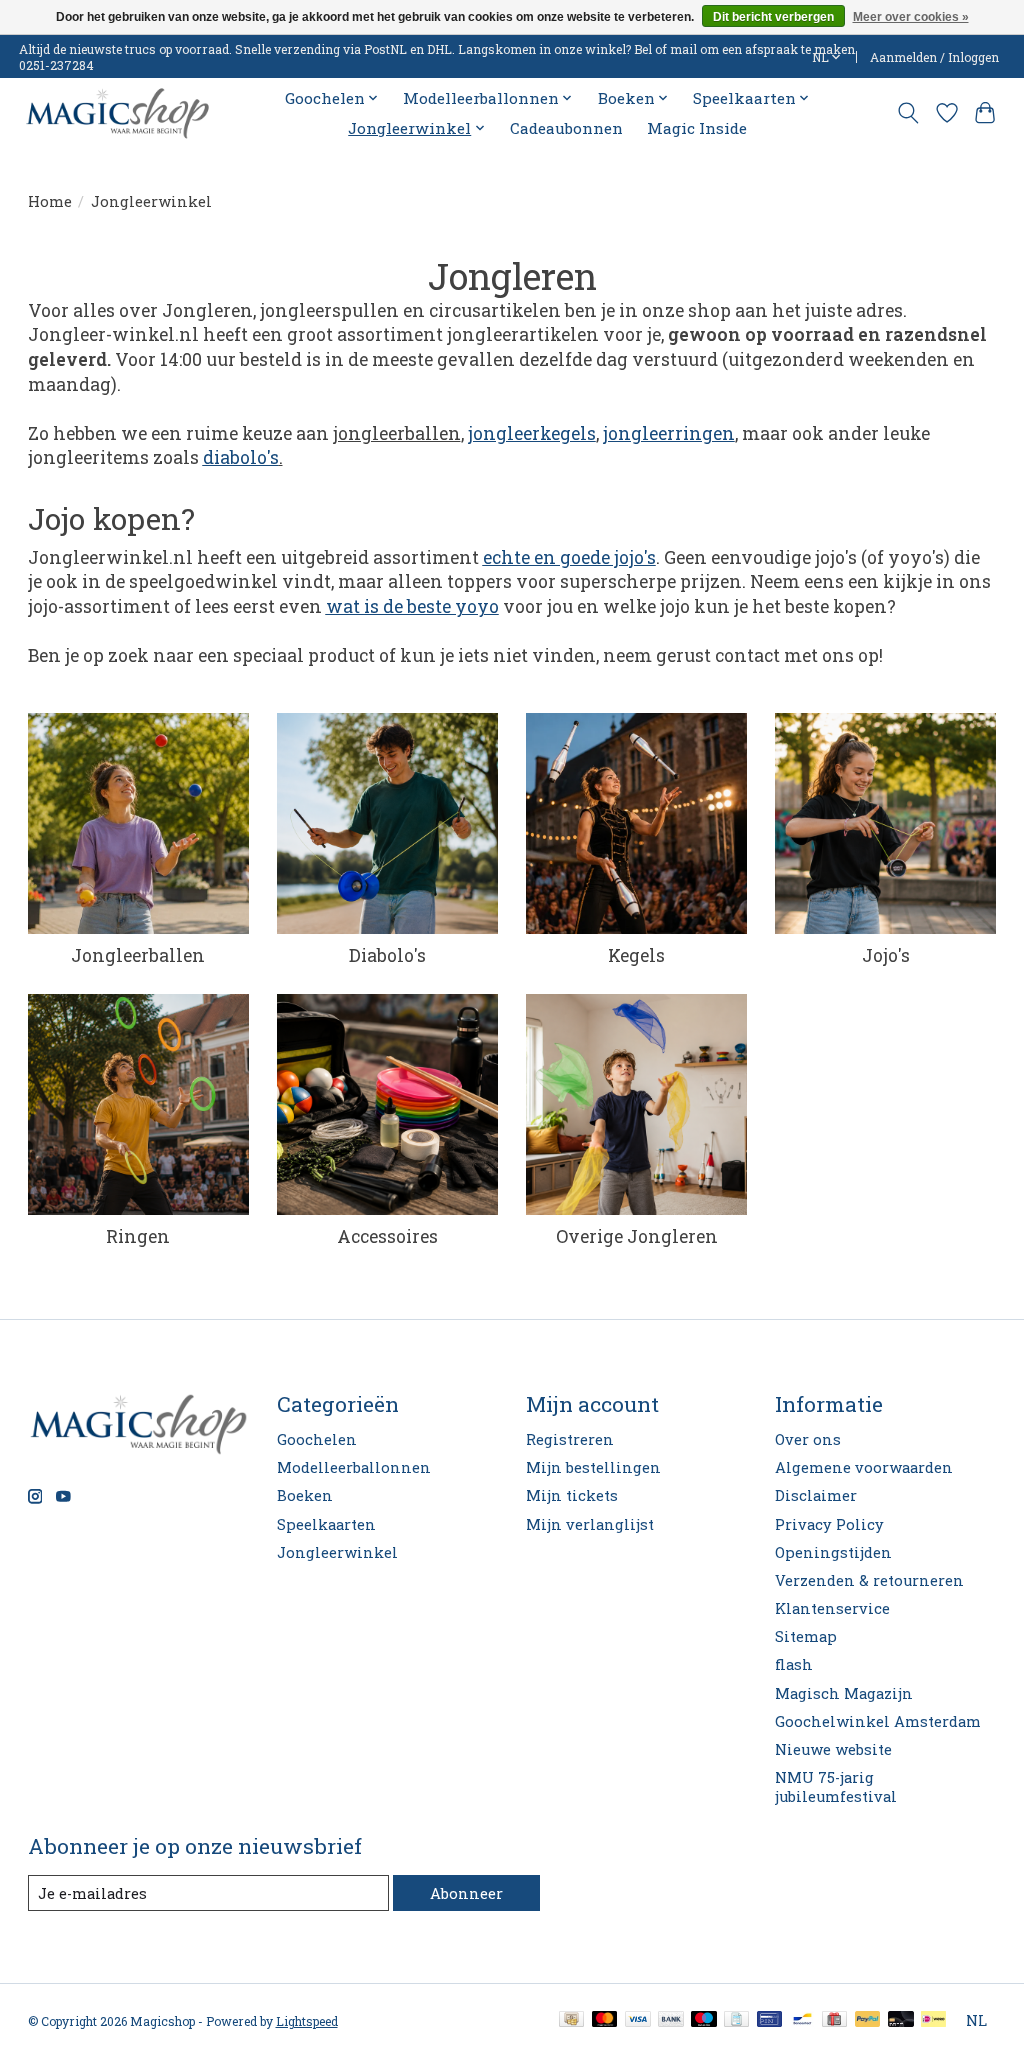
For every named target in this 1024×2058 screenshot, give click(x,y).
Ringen (138, 1236)
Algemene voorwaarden (864, 1467)
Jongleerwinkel (337, 1552)
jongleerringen (669, 433)
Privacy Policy (829, 1524)
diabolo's (241, 457)
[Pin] (769, 2020)
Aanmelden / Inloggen (934, 57)
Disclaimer (816, 1495)
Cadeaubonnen (566, 128)
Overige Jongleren (637, 1236)
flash (794, 1664)
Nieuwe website (833, 1749)
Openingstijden (833, 1552)
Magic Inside (697, 128)
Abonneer (466, 1893)
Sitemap (806, 1636)
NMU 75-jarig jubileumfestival (836, 1787)
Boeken (305, 1495)
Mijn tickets (572, 1495)
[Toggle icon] (907, 113)
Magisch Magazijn (844, 1693)
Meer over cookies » (911, 17)
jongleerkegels (532, 433)
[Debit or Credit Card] (901, 2020)
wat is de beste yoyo (412, 606)
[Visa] (638, 2020)
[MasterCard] (605, 2020)
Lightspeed (307, 2021)
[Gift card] (834, 2020)
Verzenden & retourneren (869, 1580)
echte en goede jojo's (569, 557)
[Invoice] (736, 2020)
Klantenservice (832, 1608)
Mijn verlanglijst (590, 1524)
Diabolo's (387, 955)
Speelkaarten (326, 1524)
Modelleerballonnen (354, 1467)
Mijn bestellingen (593, 1467)
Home (50, 201)
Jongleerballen (138, 955)
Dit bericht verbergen (773, 17)
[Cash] (571, 2020)
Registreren (570, 1439)
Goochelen (317, 1439)
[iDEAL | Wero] (933, 2020)
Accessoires (387, 1236)
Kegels (636, 955)
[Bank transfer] (671, 2020)
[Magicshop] (117, 113)
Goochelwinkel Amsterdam (878, 1721)
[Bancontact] (802, 2020)
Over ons (808, 1439)
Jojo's (886, 955)
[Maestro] (704, 2020)
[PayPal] (868, 2020)
